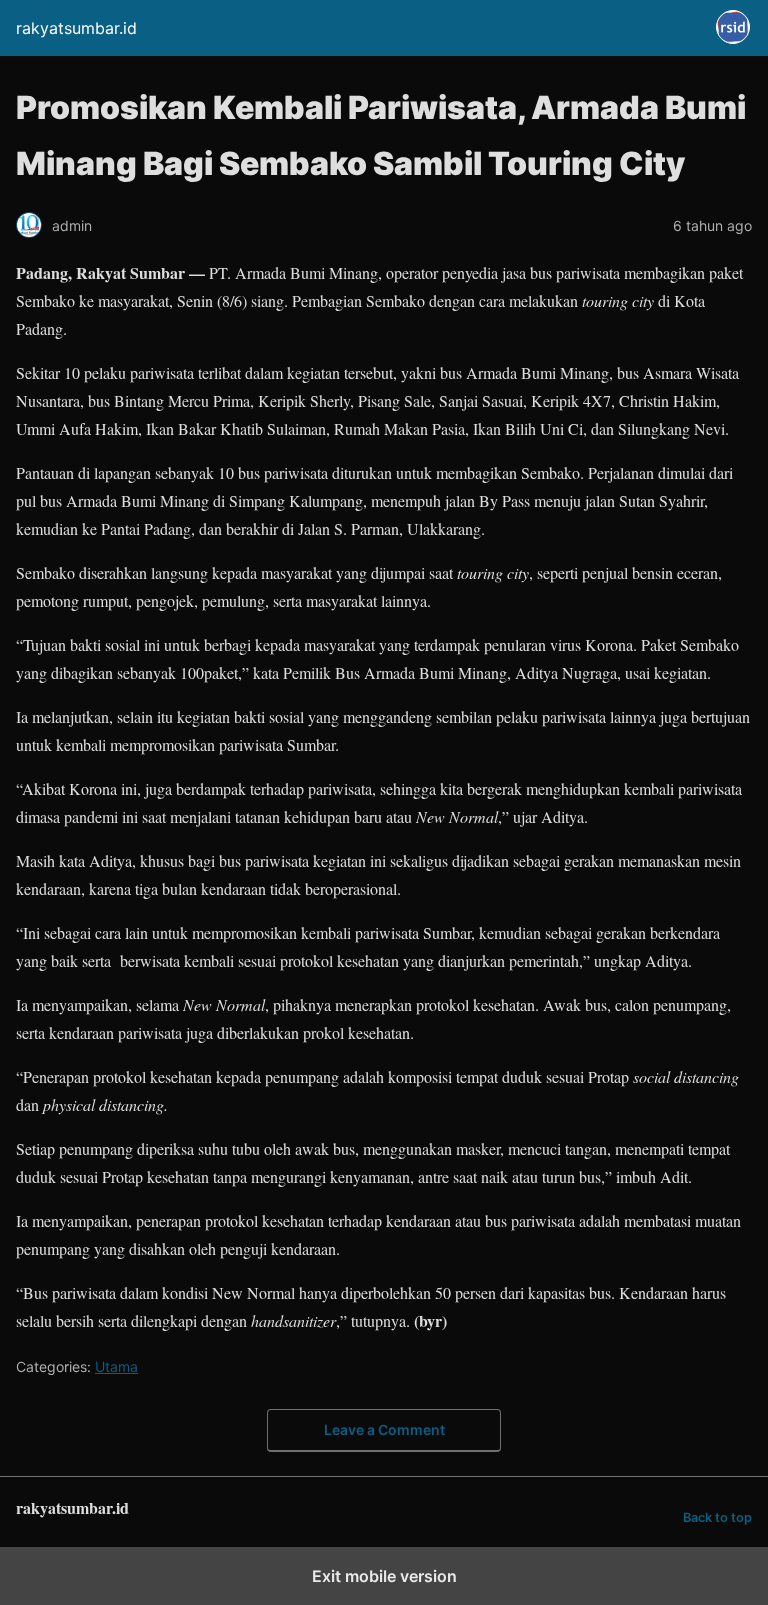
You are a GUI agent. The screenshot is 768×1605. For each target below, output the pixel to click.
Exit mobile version (384, 1576)
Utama (116, 1366)
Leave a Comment (384, 1429)
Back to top (717, 1517)
